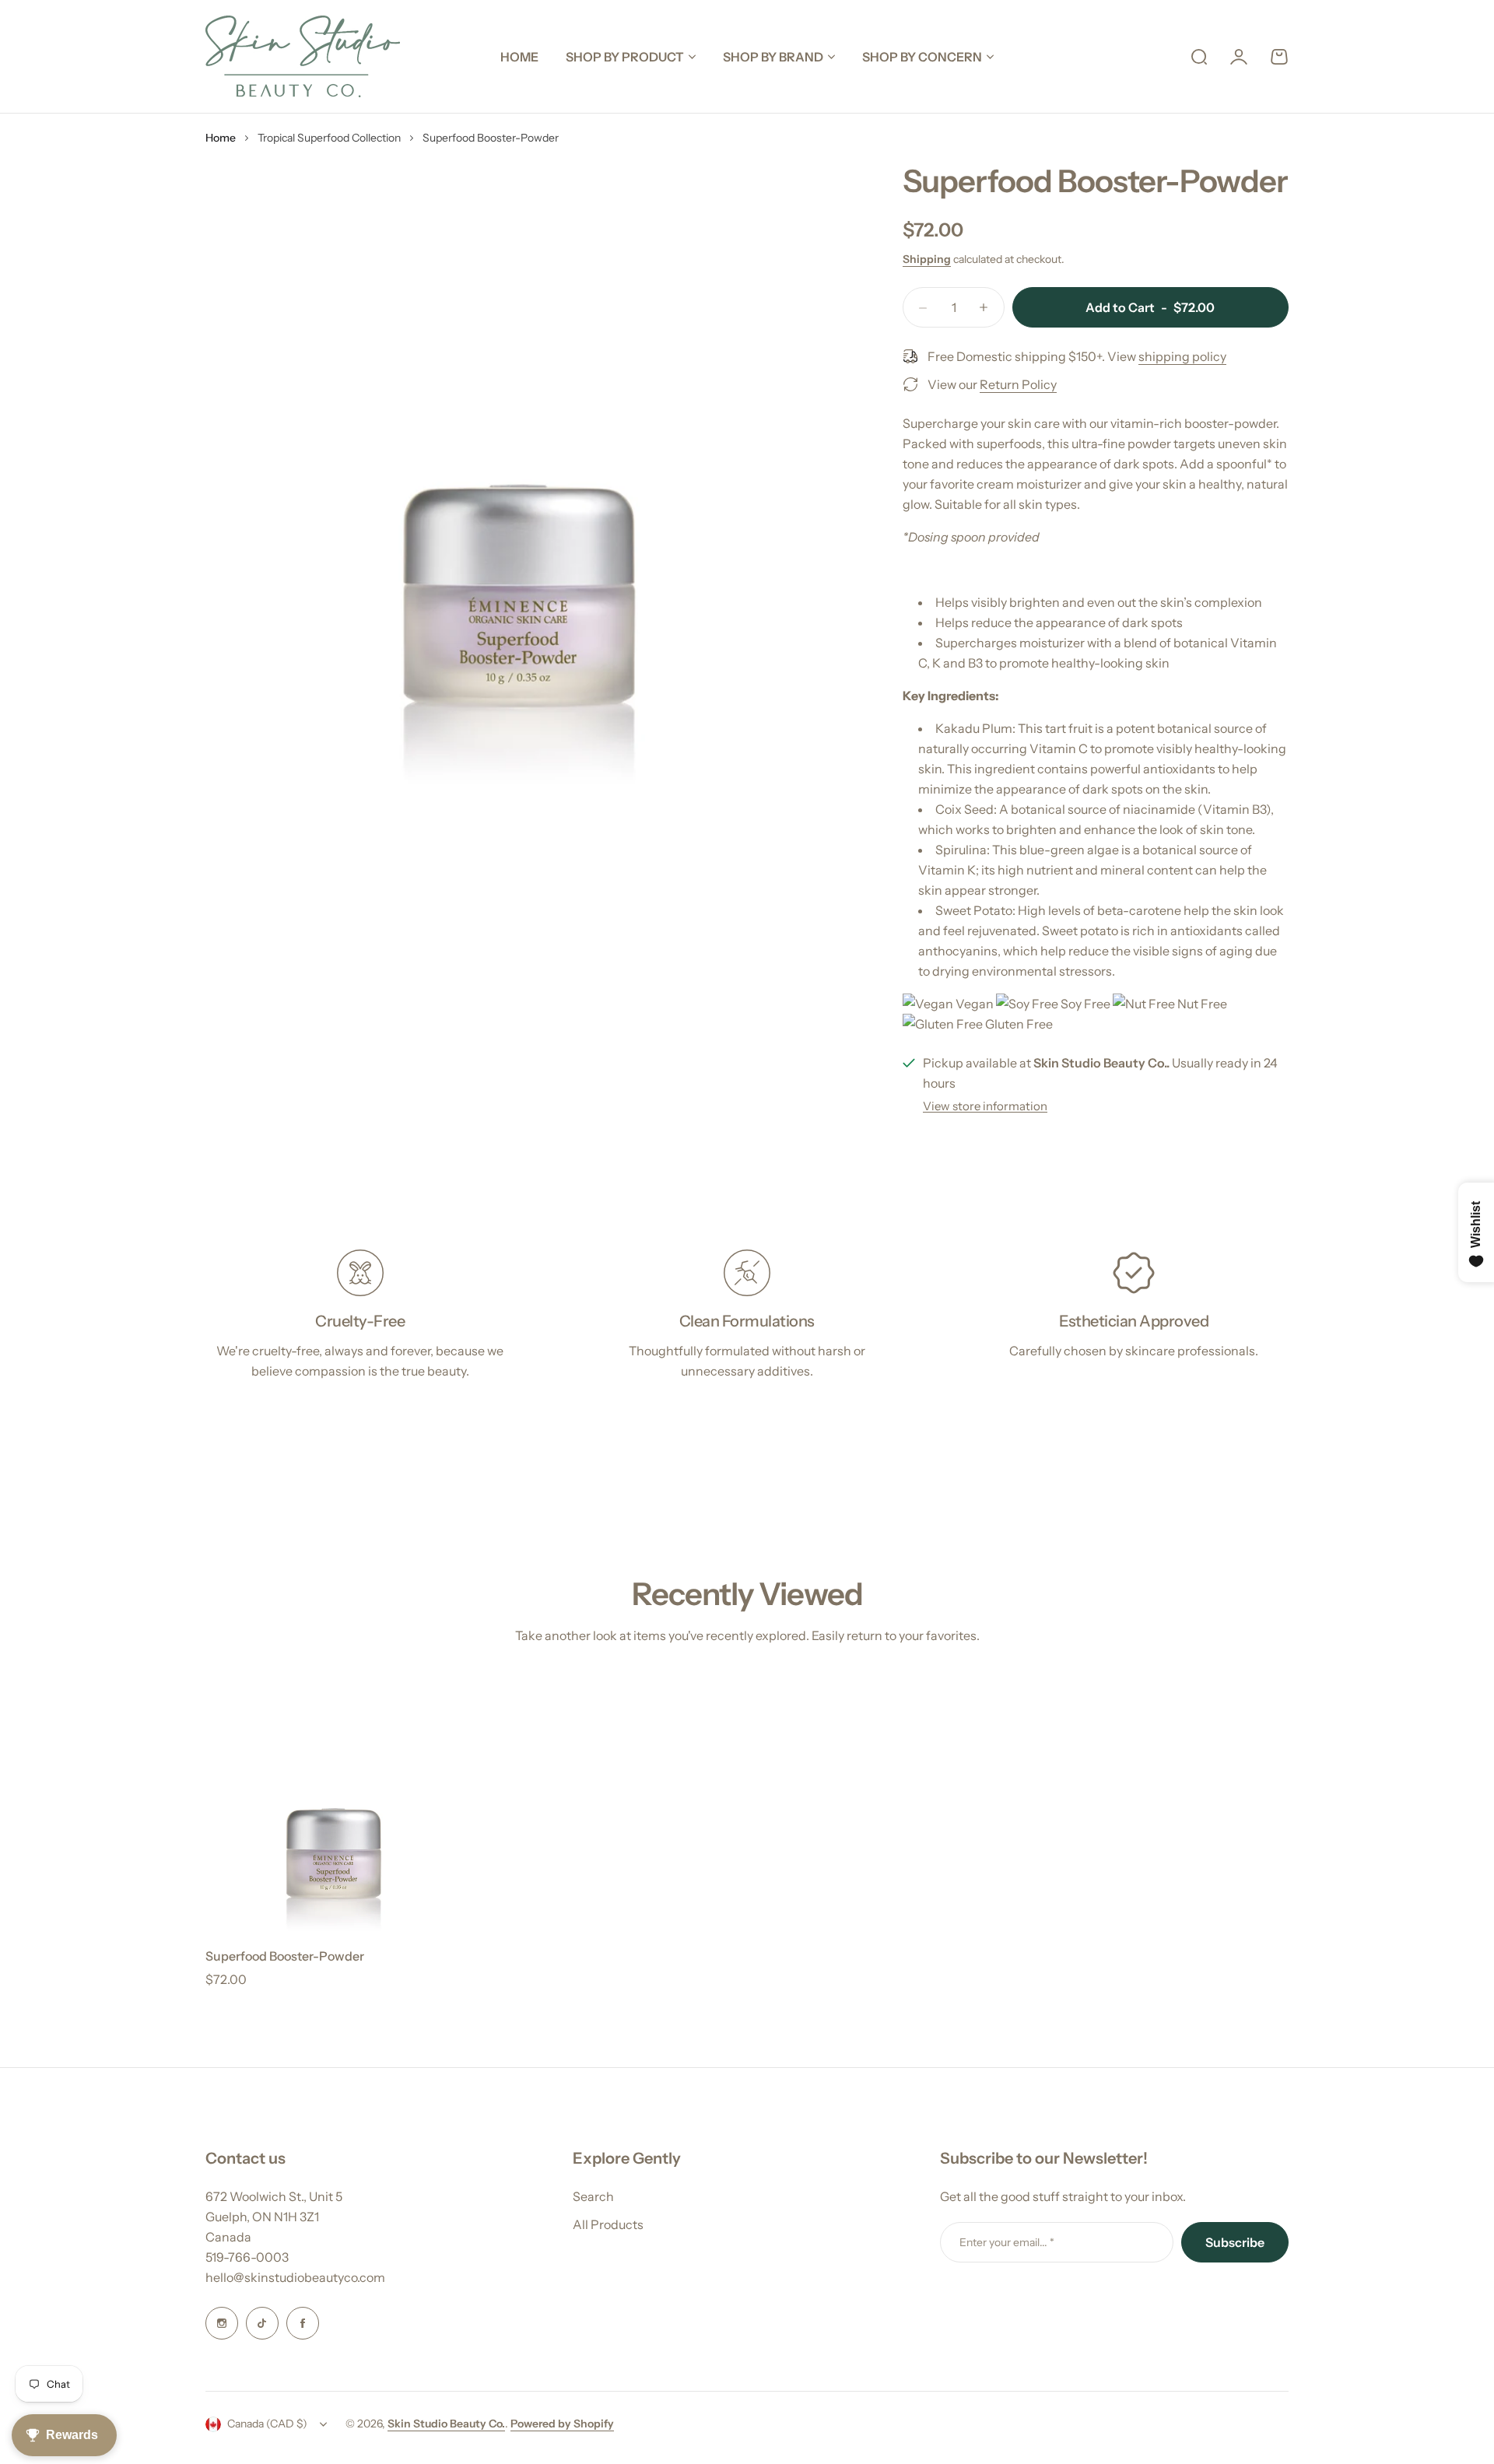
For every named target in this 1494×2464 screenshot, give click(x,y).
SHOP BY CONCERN (922, 57)
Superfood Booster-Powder (285, 1956)
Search (593, 2196)
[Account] (1239, 57)
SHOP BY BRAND (773, 57)
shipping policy (1182, 356)
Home (221, 138)
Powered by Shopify (562, 2424)
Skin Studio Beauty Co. (446, 2424)
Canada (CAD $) (267, 2424)
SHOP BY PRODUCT (625, 57)
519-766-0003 (247, 2257)
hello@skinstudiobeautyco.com (295, 2277)
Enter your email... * (1007, 2242)
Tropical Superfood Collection (329, 138)
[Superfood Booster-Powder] (334, 1805)
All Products (608, 2224)
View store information (985, 1106)
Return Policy (1018, 384)
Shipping (927, 259)
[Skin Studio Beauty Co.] (303, 56)
